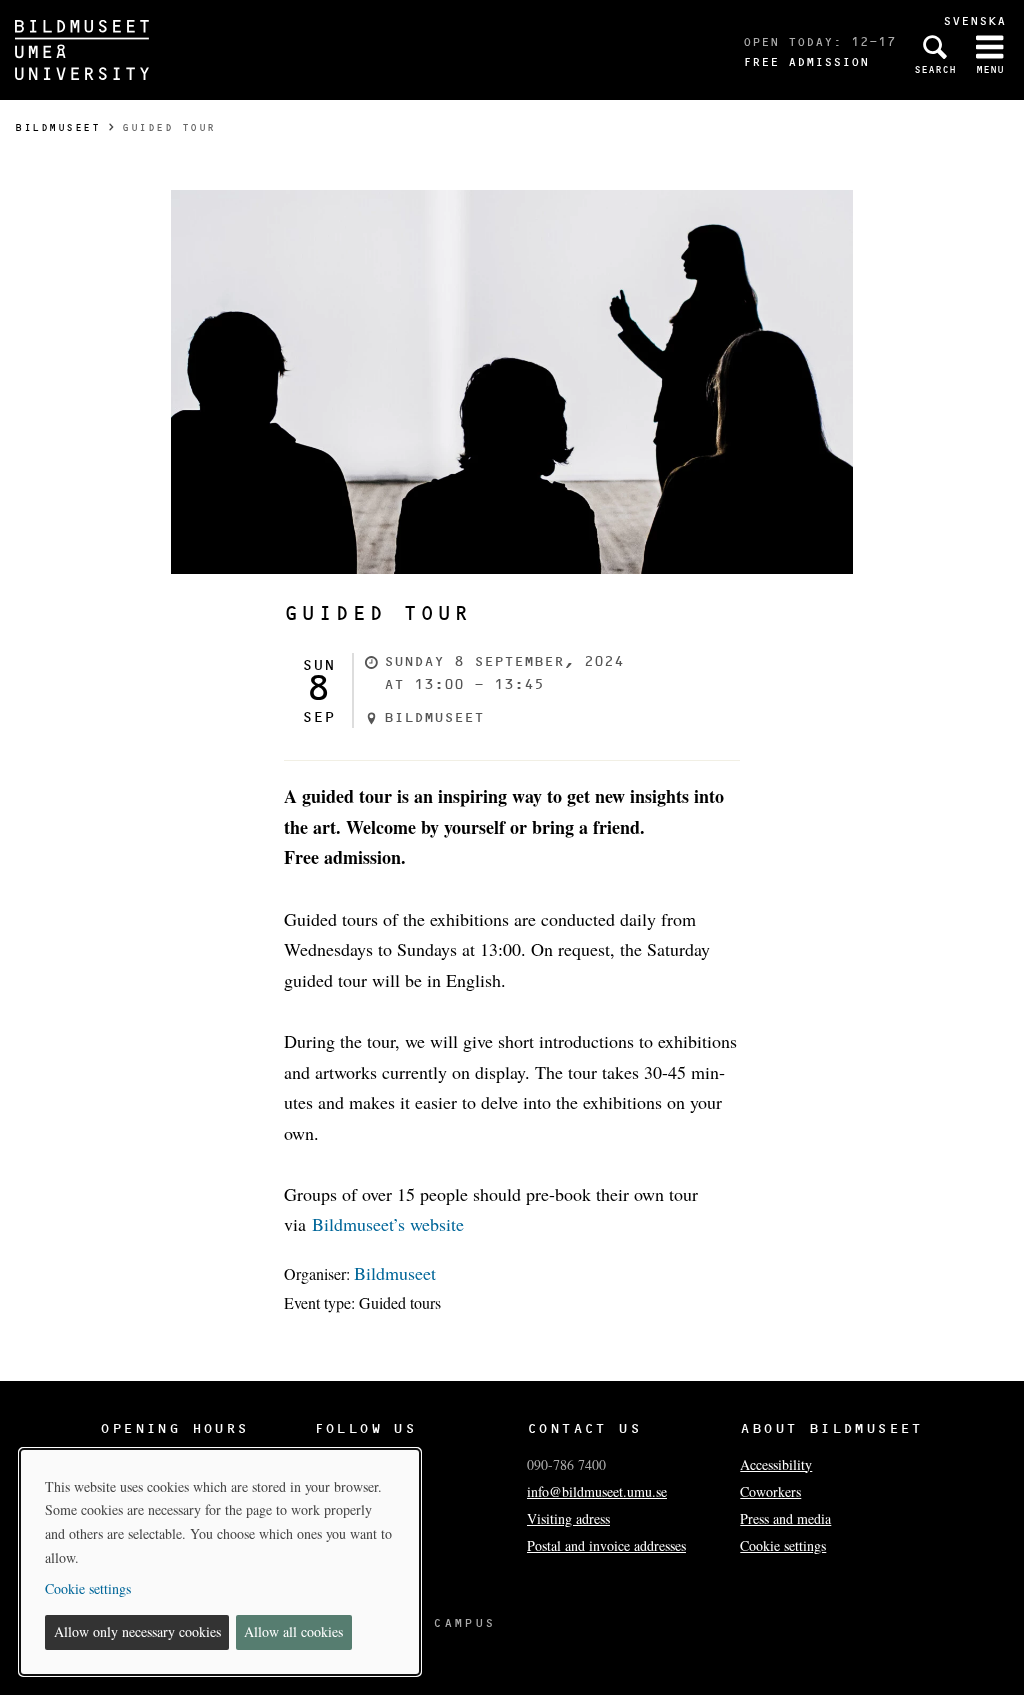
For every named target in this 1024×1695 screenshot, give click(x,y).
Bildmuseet (57, 127)
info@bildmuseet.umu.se (597, 1491)
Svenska (974, 20)
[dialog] (220, 1562)
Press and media (785, 1518)
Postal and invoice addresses (606, 1545)
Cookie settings (783, 1545)
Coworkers (770, 1491)
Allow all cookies (293, 1631)
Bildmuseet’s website (388, 1224)
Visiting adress (568, 1518)
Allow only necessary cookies (137, 1631)
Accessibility (776, 1464)
